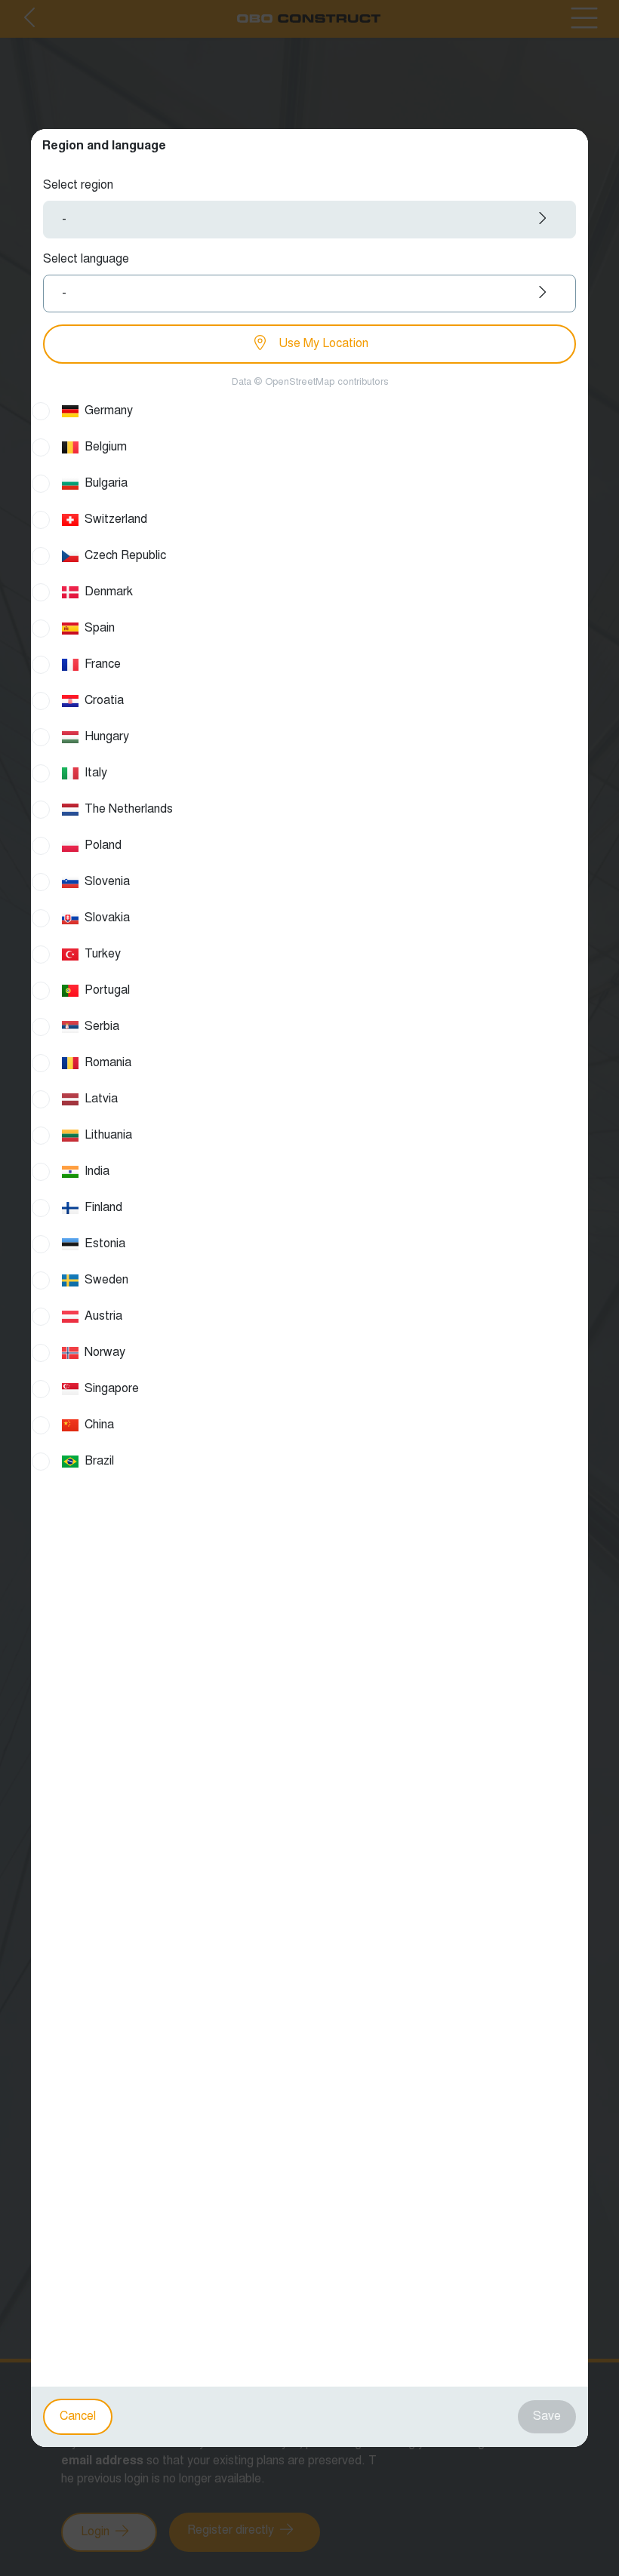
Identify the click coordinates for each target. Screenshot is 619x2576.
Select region (78, 186)
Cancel (78, 2417)
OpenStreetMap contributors (326, 383)
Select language (86, 260)
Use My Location (322, 344)
